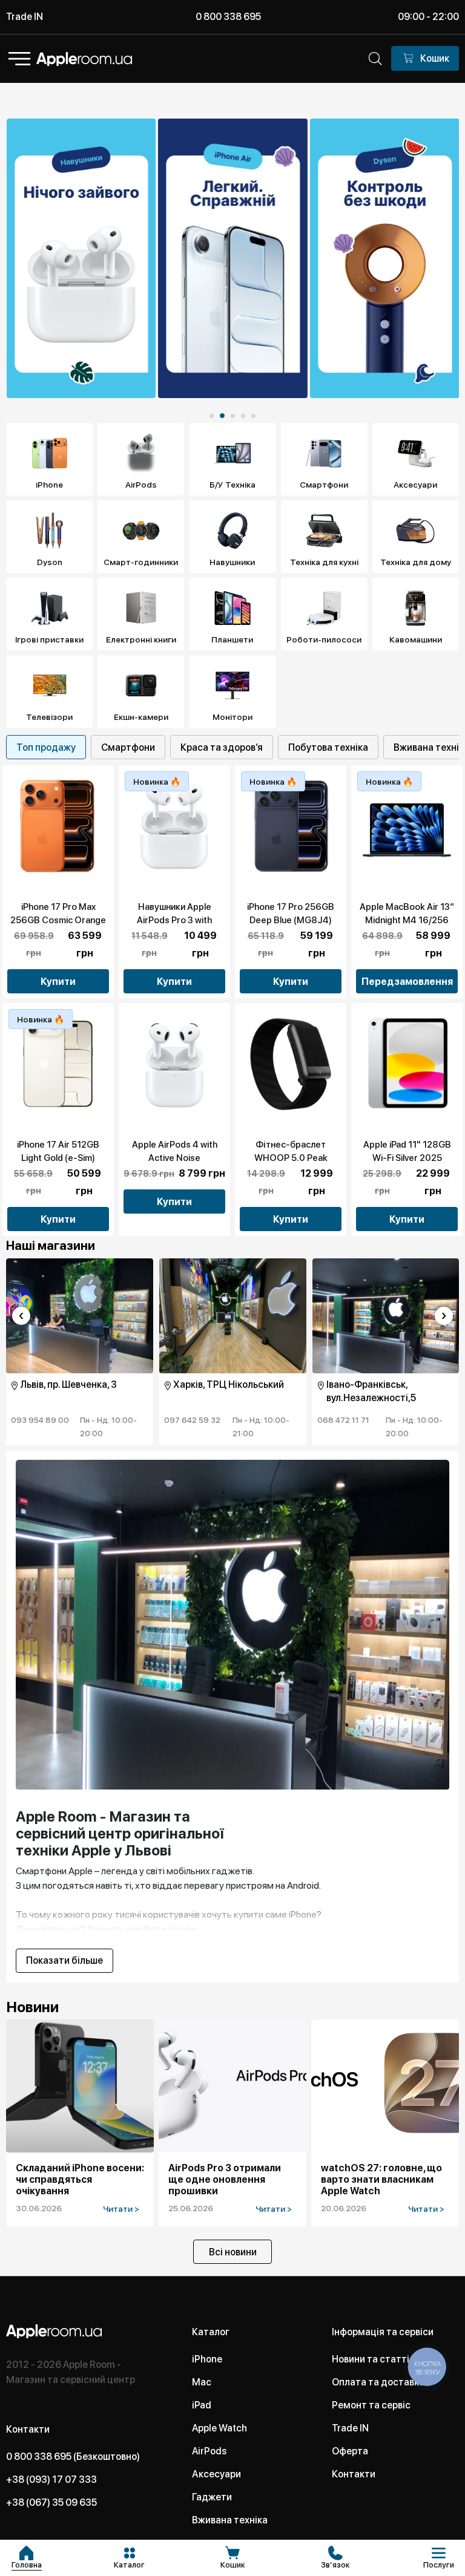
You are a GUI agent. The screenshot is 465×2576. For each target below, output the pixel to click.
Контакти (354, 2474)
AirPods (209, 2451)
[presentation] (21, 1316)
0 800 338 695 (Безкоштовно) (73, 2457)
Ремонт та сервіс (371, 2405)
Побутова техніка (328, 747)
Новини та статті (371, 2359)
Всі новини (233, 2252)
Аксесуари (216, 2474)
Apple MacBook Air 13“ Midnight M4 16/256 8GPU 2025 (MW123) (407, 920)
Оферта (350, 2451)
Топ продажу (46, 747)
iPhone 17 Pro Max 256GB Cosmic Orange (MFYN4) (58, 920)
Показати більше (64, 1961)
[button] (212, 416)
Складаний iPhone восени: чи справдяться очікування (80, 2179)
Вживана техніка (230, 2520)
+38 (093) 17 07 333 (51, 2480)
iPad (202, 2405)
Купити (58, 982)
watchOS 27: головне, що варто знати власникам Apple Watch (381, 2179)
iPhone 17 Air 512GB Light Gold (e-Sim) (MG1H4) (58, 1158)
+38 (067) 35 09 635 (51, 2502)
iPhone (207, 2359)
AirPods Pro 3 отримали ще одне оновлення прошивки (225, 2179)
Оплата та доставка (378, 2382)
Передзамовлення (407, 982)
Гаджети (212, 2497)
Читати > (121, 2209)
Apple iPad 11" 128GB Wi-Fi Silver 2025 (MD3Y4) (407, 1158)
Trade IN (25, 17)
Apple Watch (219, 2428)
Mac (202, 2382)
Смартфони (128, 747)
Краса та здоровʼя (222, 747)
